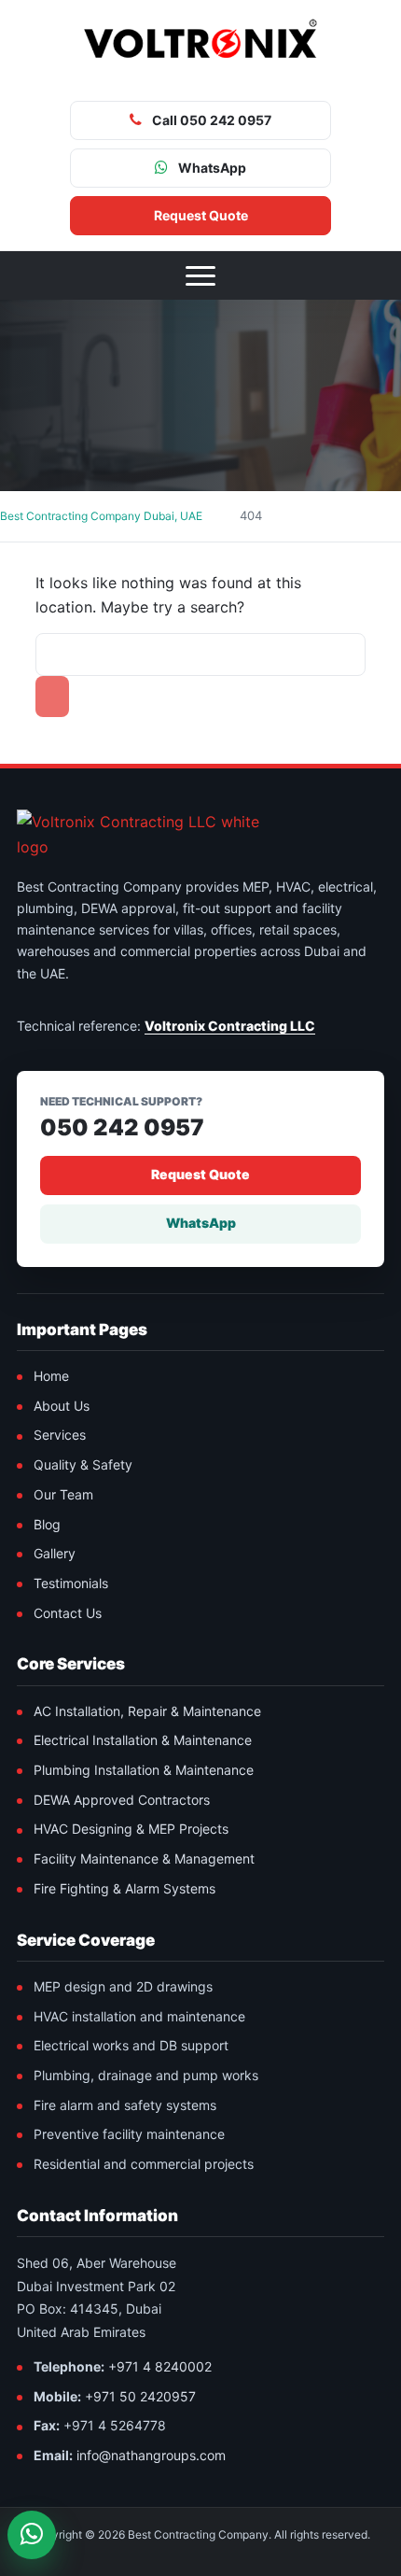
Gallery (55, 1553)
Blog (47, 1524)
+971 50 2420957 (140, 2396)
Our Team (63, 1494)
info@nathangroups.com (151, 2455)
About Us (62, 1406)
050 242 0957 (122, 1128)
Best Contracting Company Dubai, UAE (101, 516)
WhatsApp (201, 1223)
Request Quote (200, 1174)
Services (60, 1435)
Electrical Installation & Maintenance (143, 1740)
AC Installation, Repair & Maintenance (147, 1711)
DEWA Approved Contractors (122, 1800)
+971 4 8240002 (160, 2366)
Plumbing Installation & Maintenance (144, 1770)
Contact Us (68, 1613)
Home (51, 1376)
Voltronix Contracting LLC (230, 1026)
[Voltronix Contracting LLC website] (156, 834)
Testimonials (71, 1583)
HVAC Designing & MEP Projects (131, 1829)
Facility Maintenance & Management (144, 1858)
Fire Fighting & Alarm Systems (124, 1888)
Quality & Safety (83, 1464)
